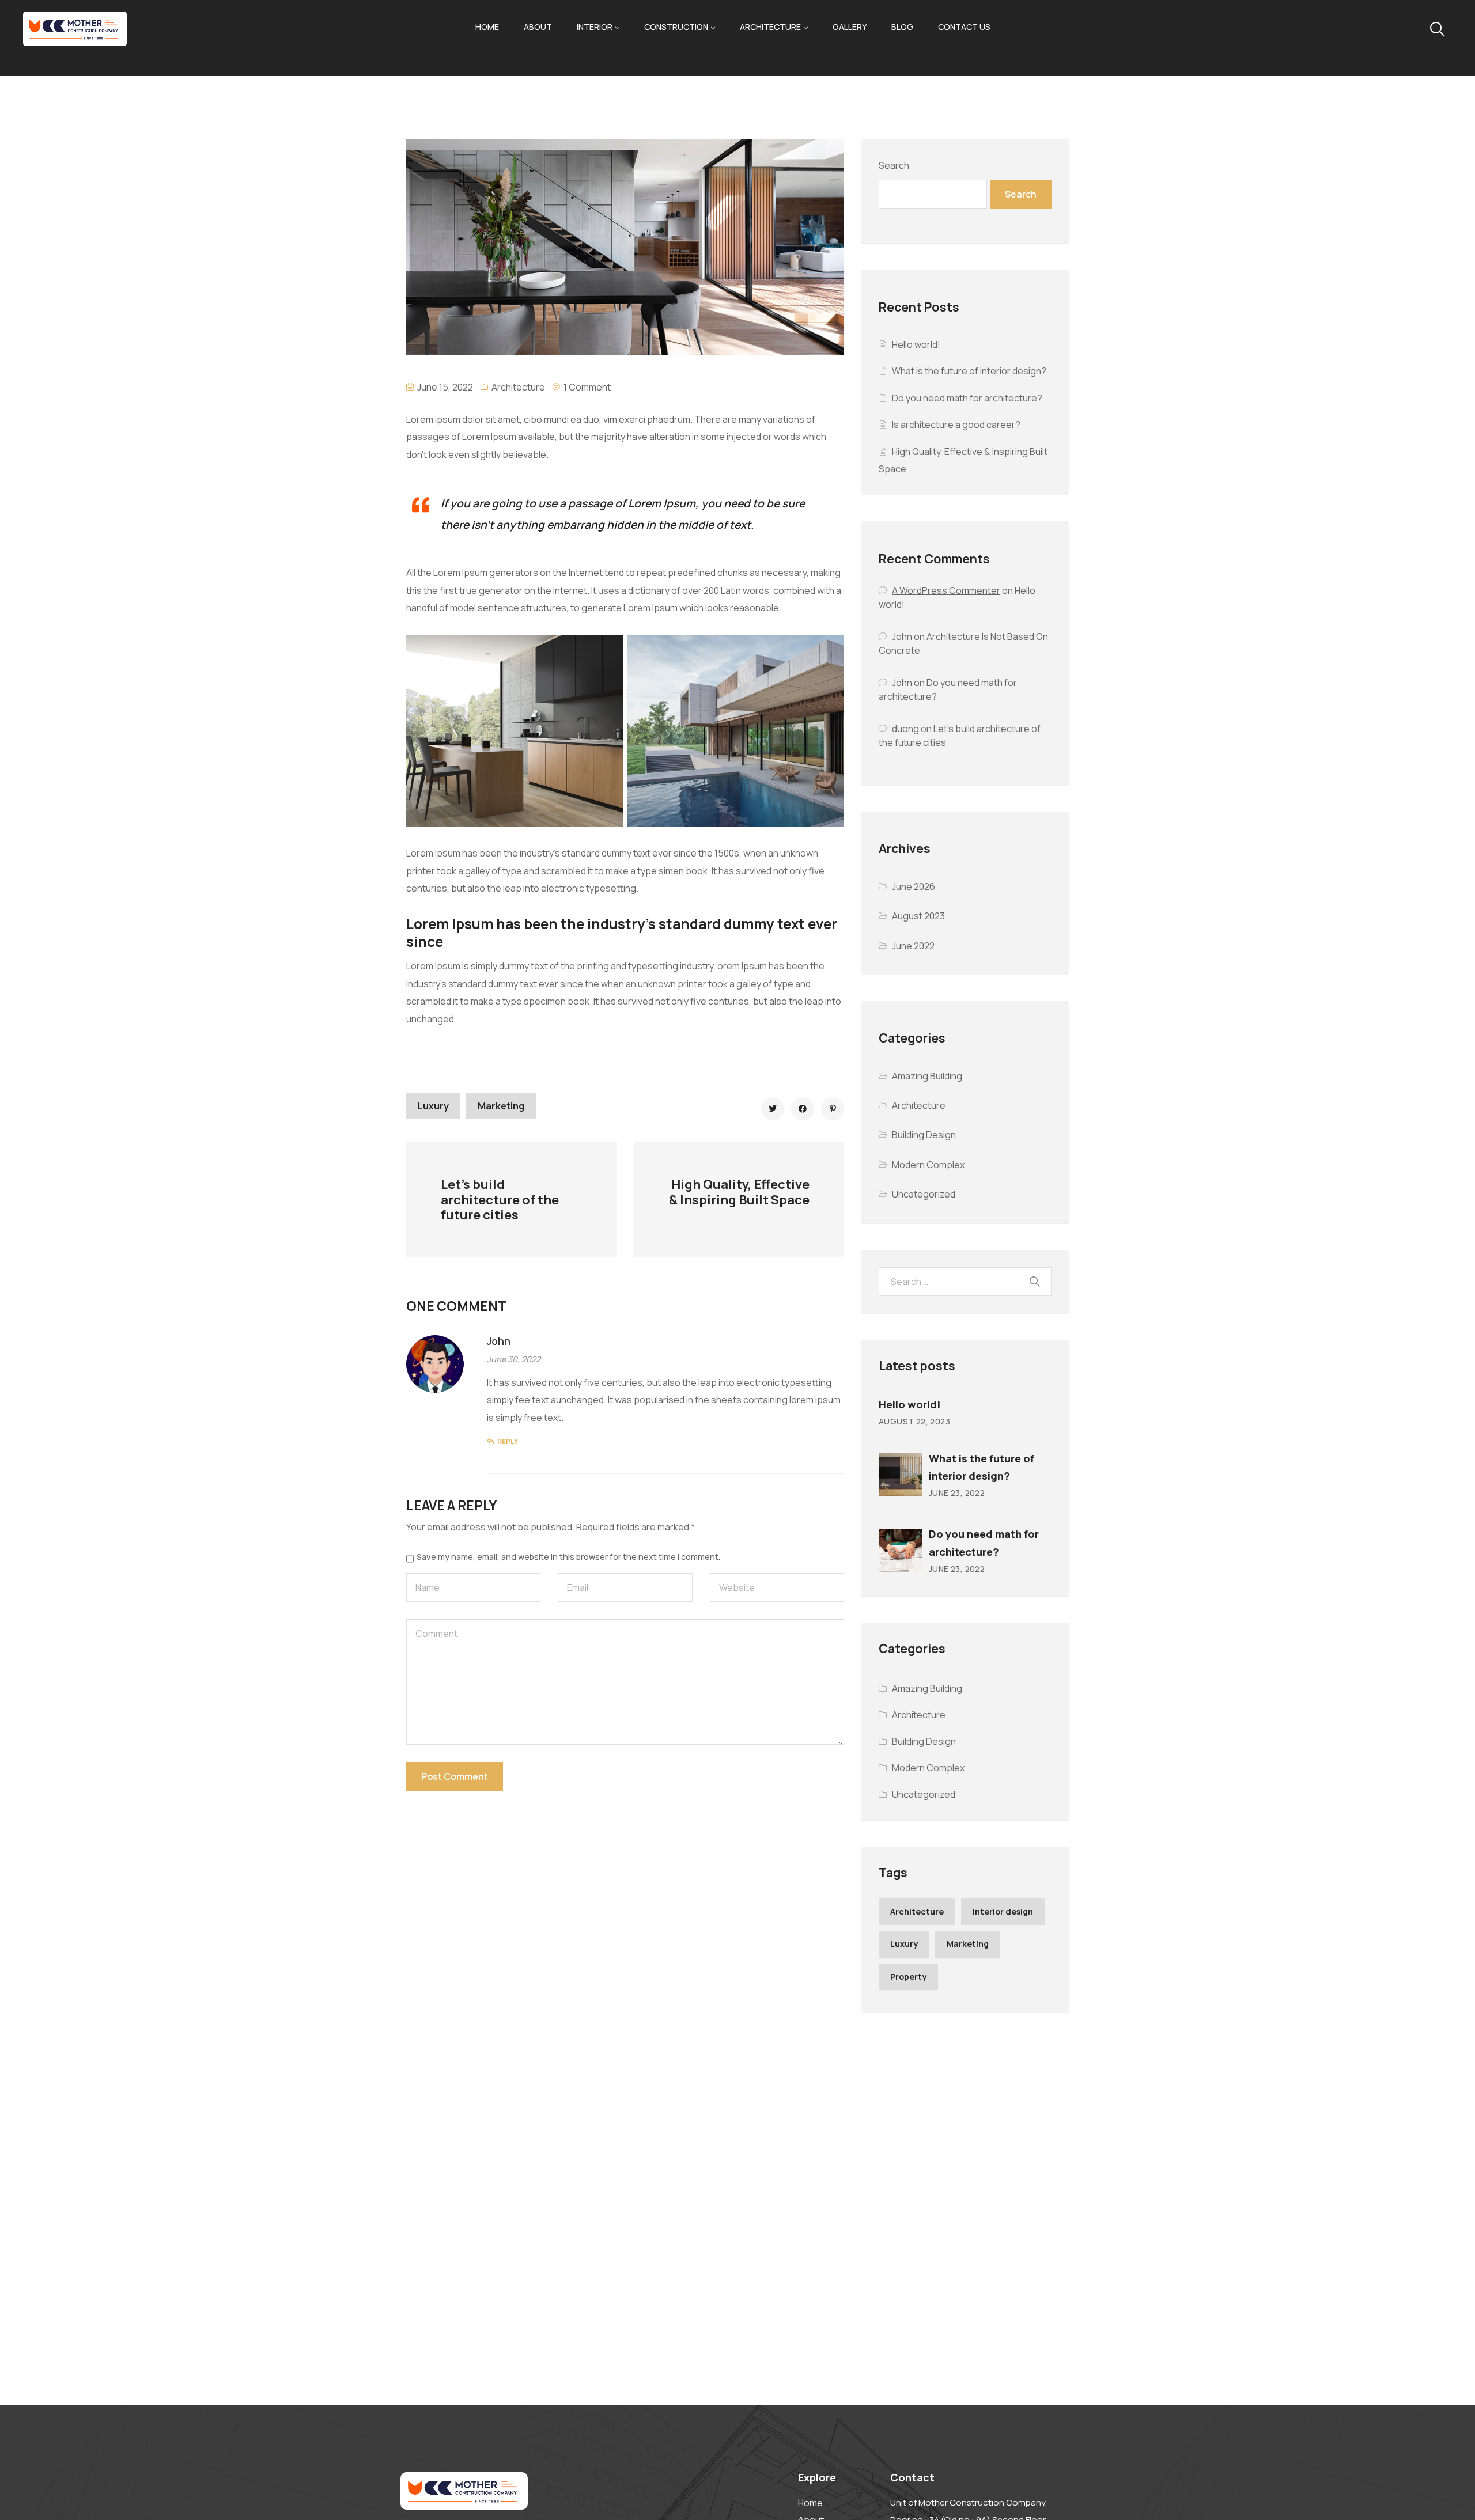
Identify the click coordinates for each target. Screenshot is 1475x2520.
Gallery (850, 27)
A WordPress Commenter (946, 590)
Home (487, 27)
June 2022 (913, 946)
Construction (676, 27)
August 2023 (918, 916)
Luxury (433, 1106)
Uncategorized (924, 1194)
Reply (508, 1441)
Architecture (770, 27)
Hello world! (916, 344)
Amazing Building (927, 1076)
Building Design (924, 1135)
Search (894, 165)
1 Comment (587, 387)
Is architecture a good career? (956, 425)
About (538, 27)
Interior (595, 27)
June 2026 (914, 886)
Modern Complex (928, 1165)
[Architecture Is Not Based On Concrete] (773, 1109)
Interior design (1003, 1911)
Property (908, 1977)
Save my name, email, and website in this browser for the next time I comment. (568, 1557)
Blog (902, 27)
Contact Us (964, 27)
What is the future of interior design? (969, 371)
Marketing (501, 1106)
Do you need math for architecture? (967, 398)
